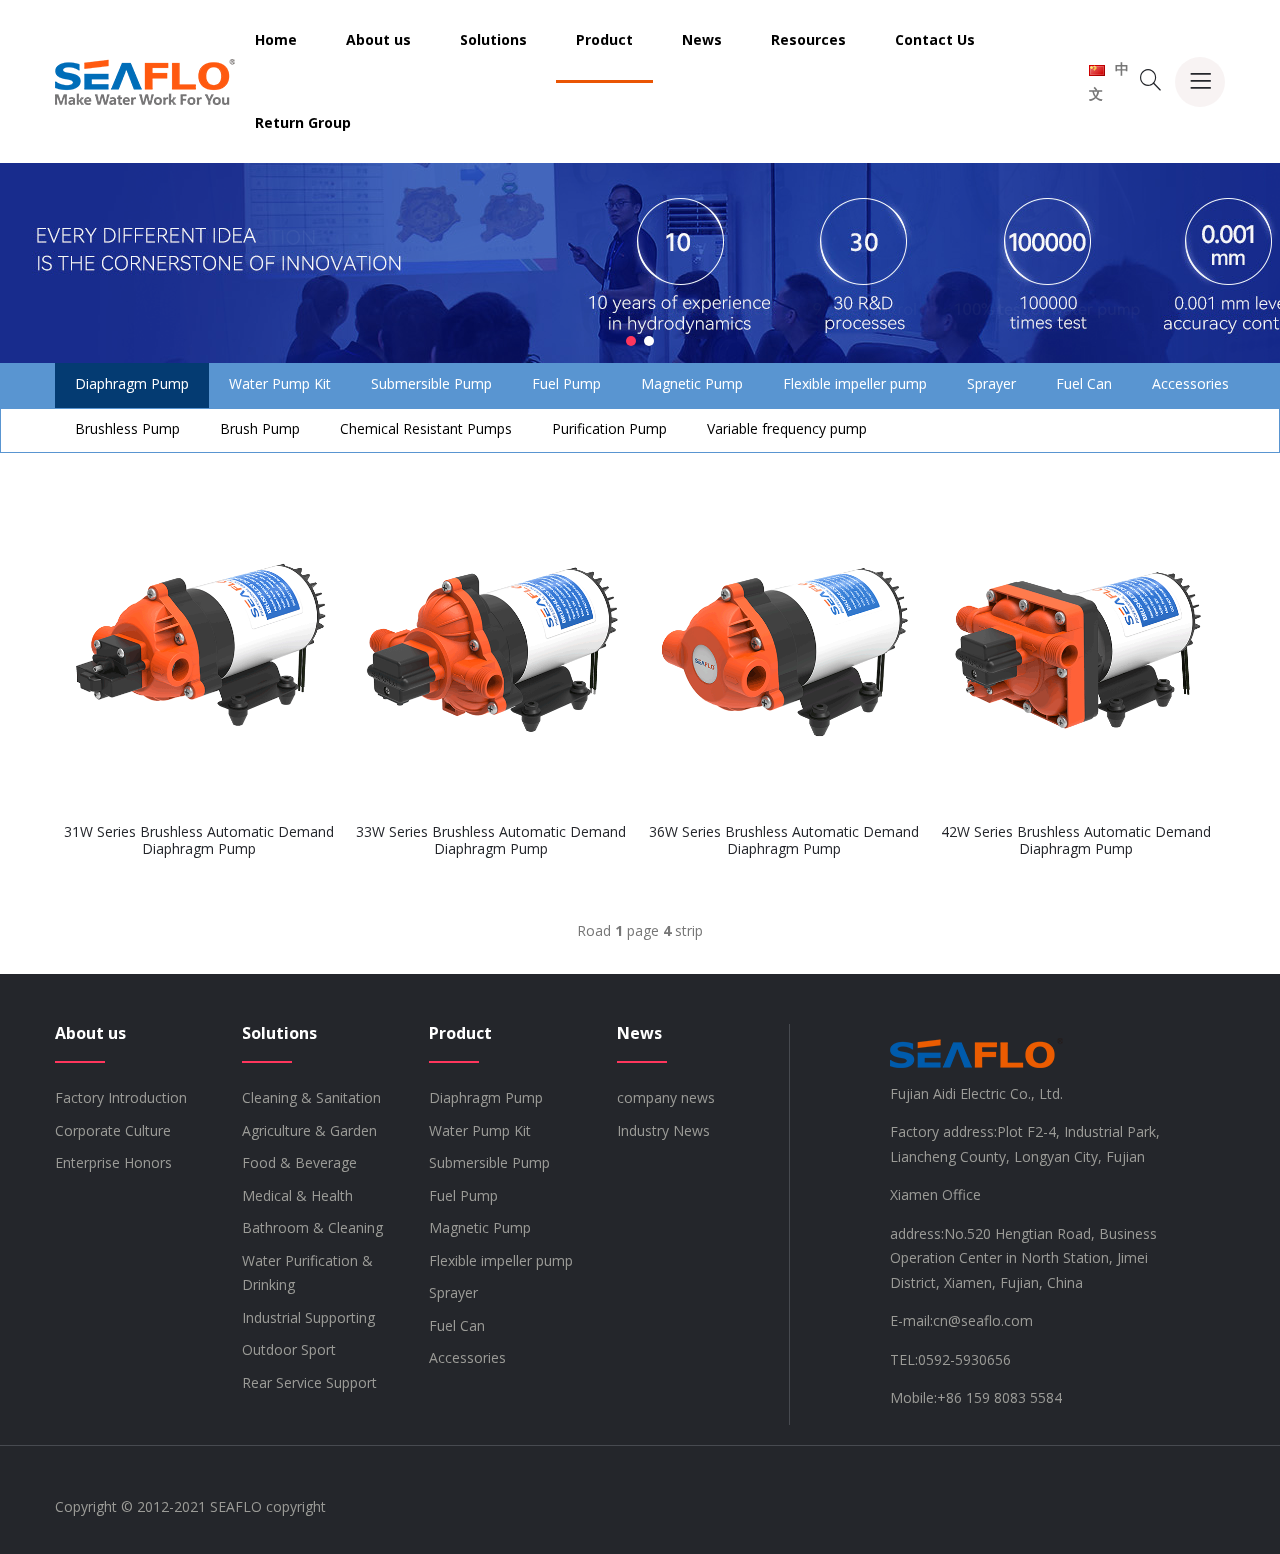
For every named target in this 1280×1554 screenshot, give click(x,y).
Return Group (303, 122)
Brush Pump (260, 428)
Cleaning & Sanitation (311, 1097)
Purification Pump (609, 428)
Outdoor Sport (289, 1349)
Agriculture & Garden (309, 1130)
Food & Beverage (299, 1162)
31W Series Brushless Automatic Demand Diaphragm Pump (199, 840)
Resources (808, 39)
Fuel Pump (566, 383)
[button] (631, 341)
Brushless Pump (127, 428)
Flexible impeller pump (855, 383)
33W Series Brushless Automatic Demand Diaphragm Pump (491, 840)
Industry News (663, 1130)
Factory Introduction (121, 1097)
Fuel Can (1084, 383)
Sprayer (991, 383)
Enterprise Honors (113, 1162)
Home (276, 39)
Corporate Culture (113, 1130)
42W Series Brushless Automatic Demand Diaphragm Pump (1076, 840)
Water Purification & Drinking (307, 1273)
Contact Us (935, 39)
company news (666, 1097)
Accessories (1190, 383)
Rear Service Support (309, 1382)
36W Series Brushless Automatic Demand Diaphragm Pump (784, 840)
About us (378, 39)
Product (604, 39)
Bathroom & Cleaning (312, 1227)
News (702, 39)
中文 (1109, 81)
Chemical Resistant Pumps (426, 428)
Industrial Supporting (308, 1317)
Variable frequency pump (787, 428)
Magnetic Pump (692, 383)
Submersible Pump (431, 383)
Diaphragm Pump (132, 383)
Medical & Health (297, 1195)
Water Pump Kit (280, 383)
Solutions (493, 39)
